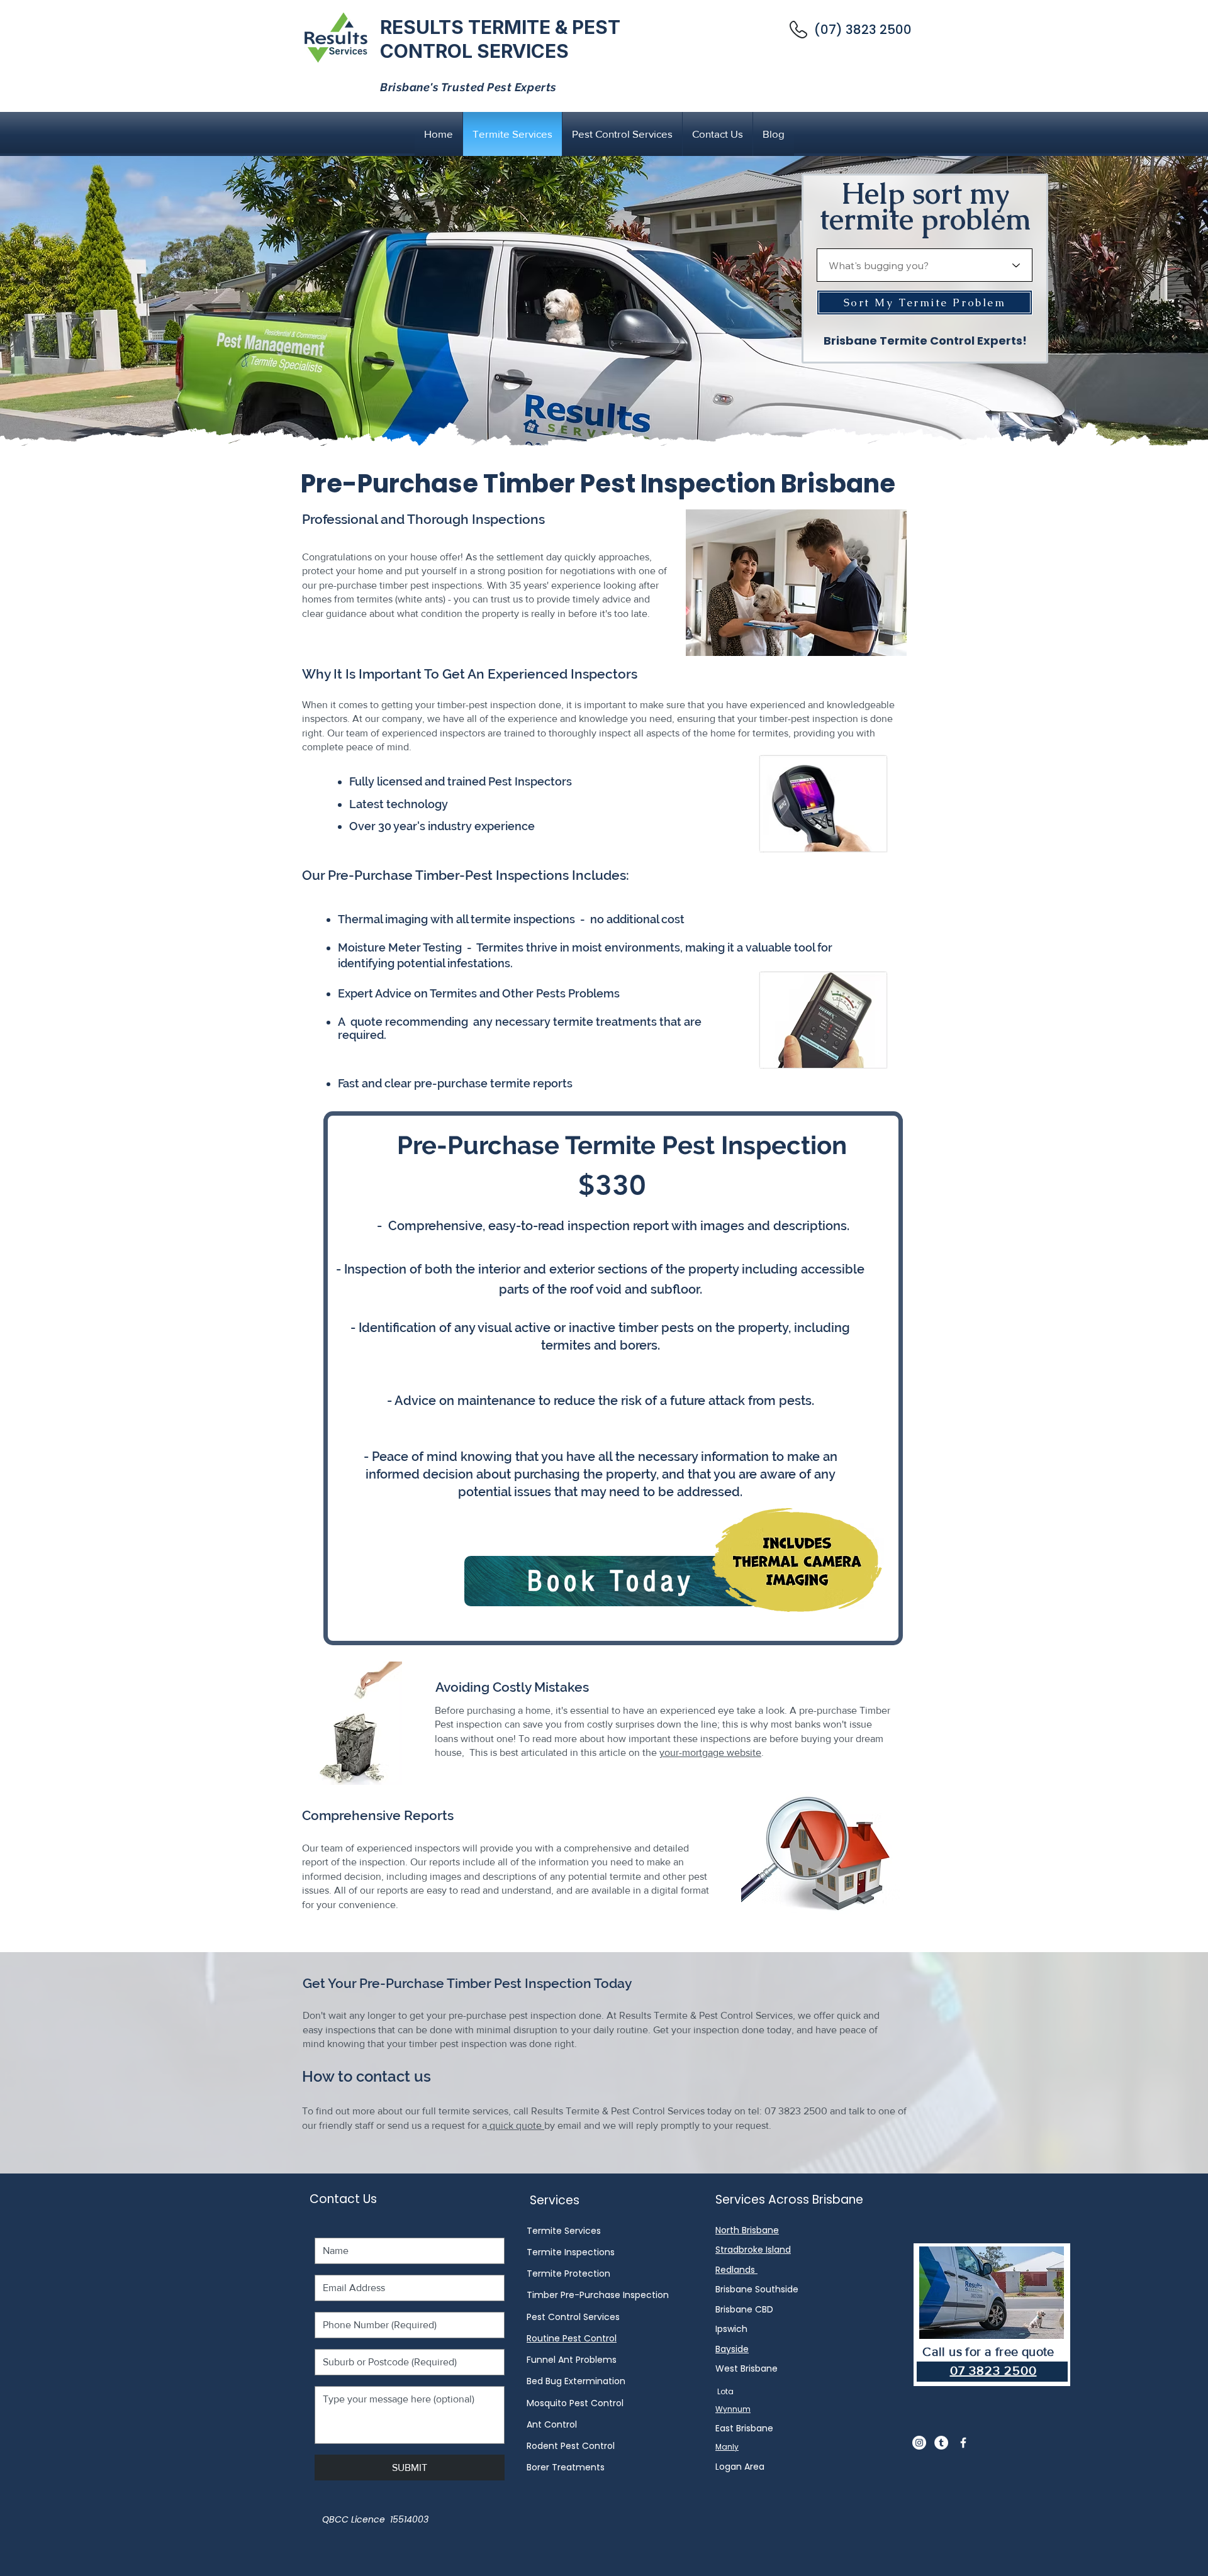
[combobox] (925, 265)
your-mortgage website (710, 1752)
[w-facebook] (963, 2443)
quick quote (516, 2125)
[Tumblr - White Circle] (941, 2443)
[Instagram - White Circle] (919, 2443)
